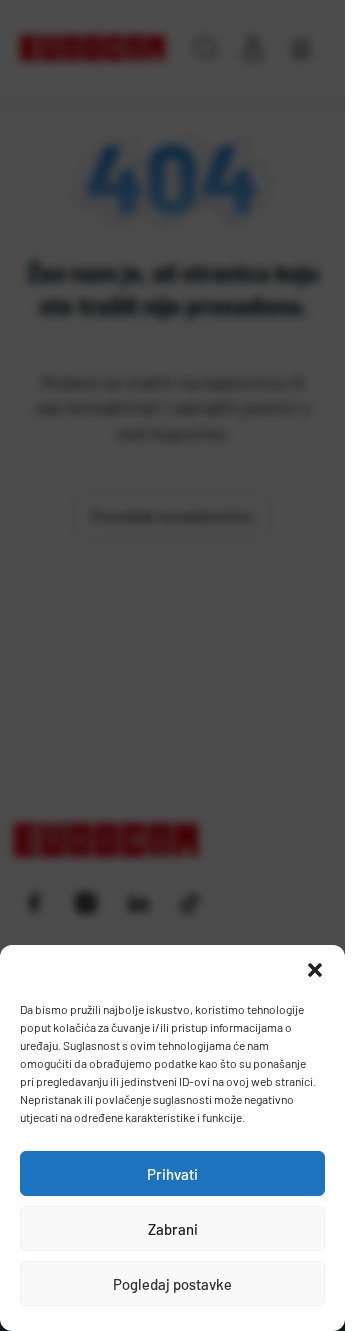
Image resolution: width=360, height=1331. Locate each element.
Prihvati (172, 1174)
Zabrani (173, 1229)
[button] (315, 970)
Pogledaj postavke (172, 1284)
